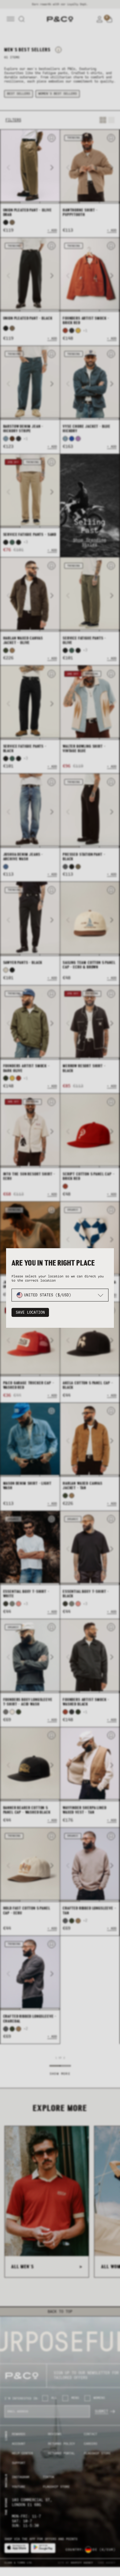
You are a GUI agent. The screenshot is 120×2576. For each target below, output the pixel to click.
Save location (30, 1312)
